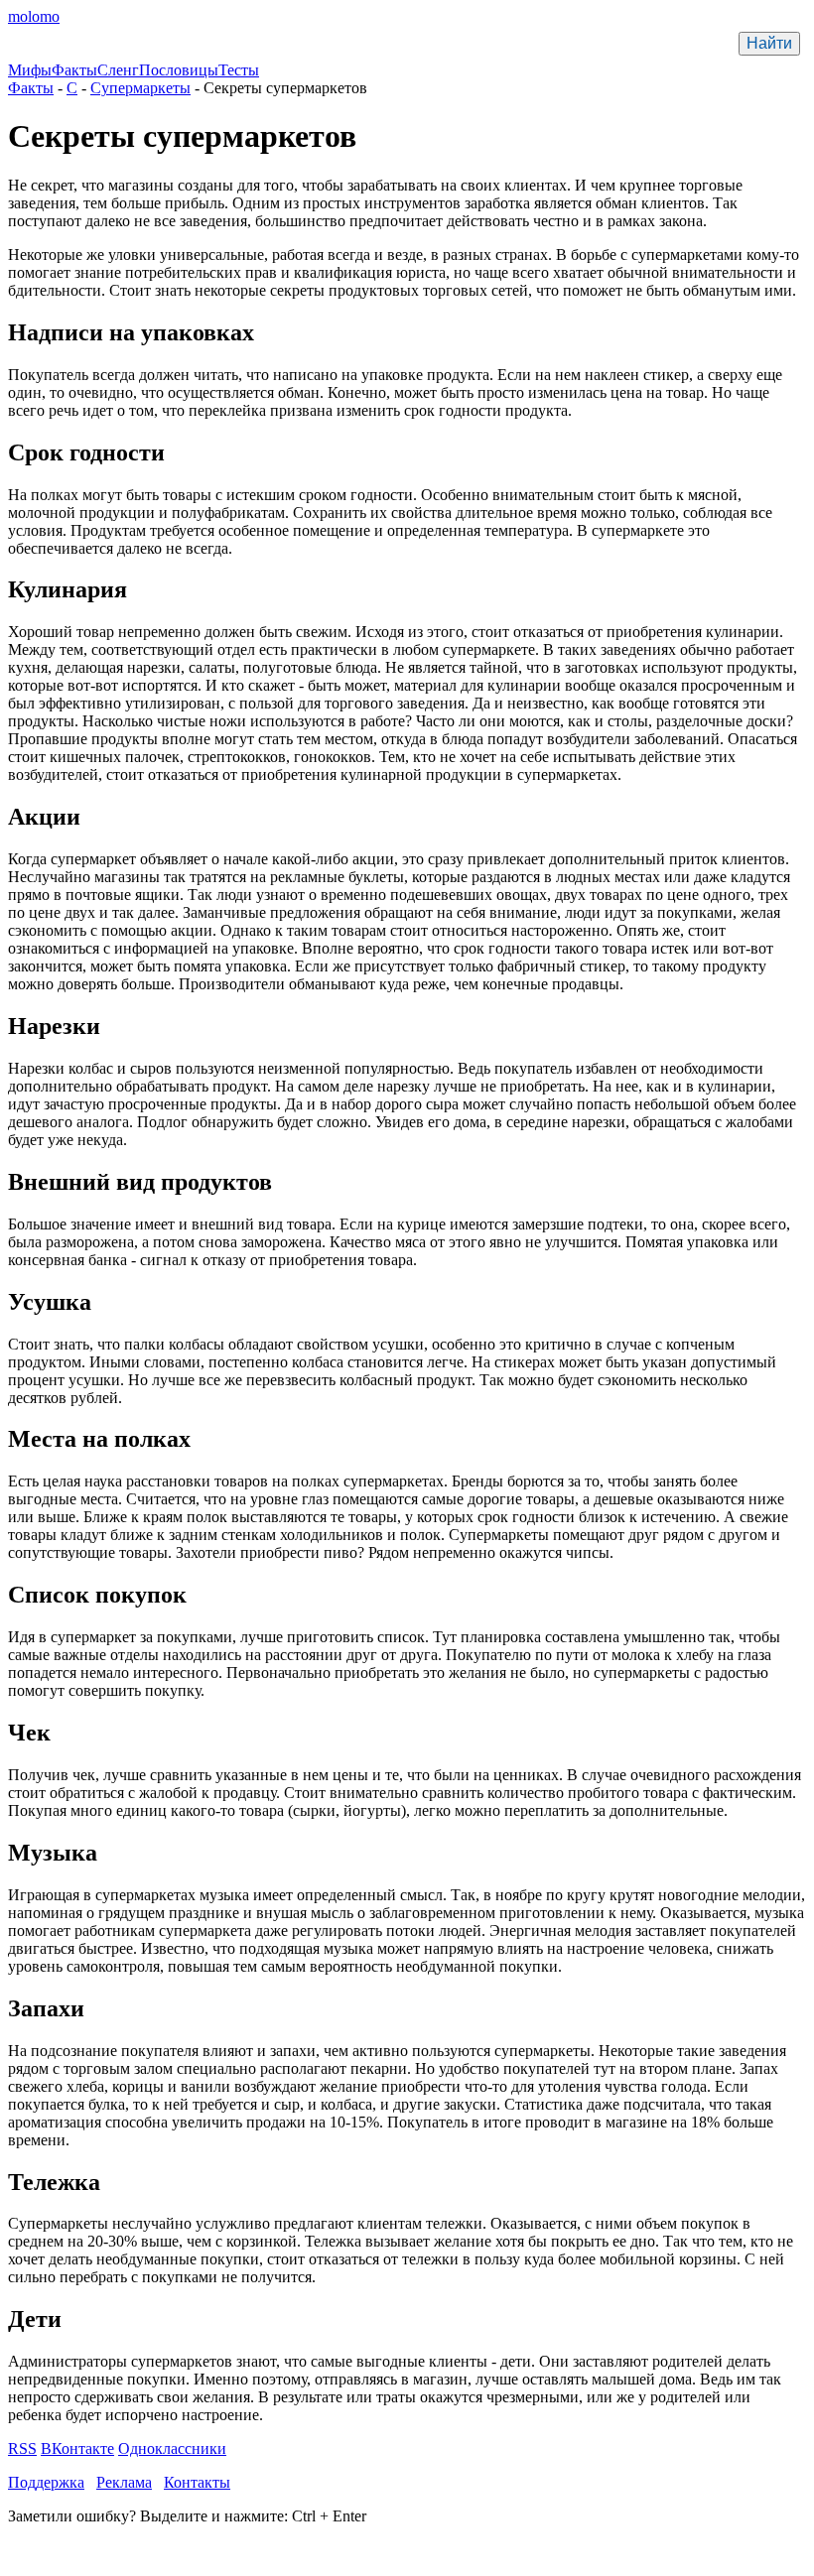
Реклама (124, 2482)
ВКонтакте (77, 2448)
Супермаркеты (140, 88)
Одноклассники (172, 2448)
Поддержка (46, 2482)
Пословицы (179, 70)
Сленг (118, 70)
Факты (74, 70)
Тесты (239, 70)
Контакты (197, 2482)
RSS (22, 2448)
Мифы (30, 70)
